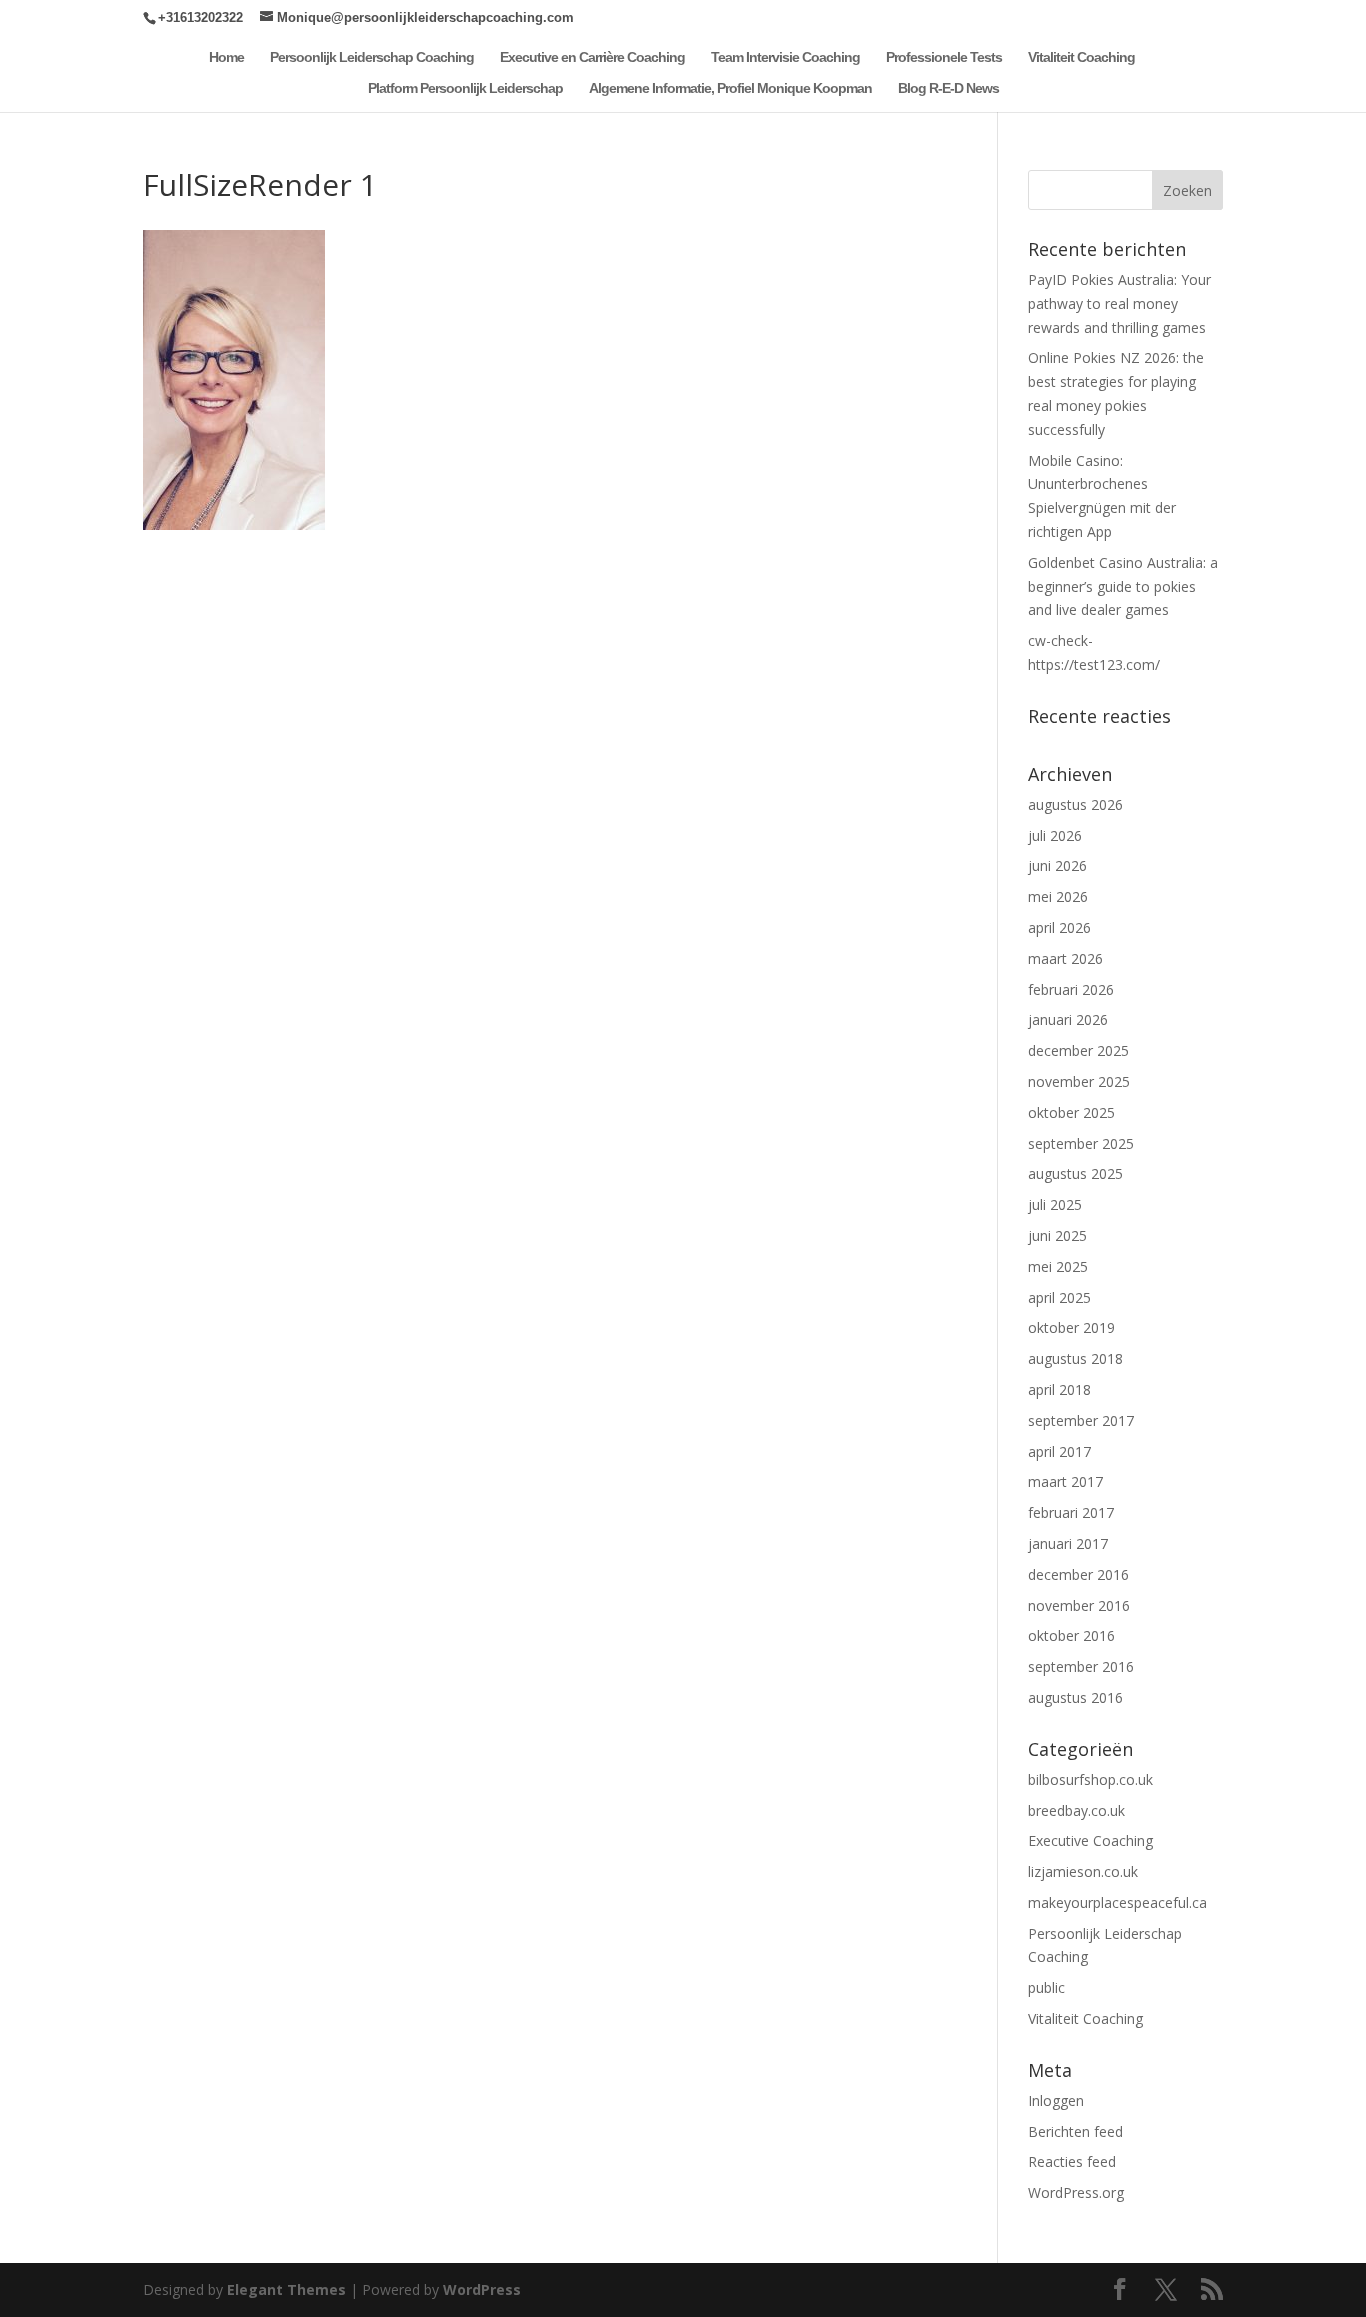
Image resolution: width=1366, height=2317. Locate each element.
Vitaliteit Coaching (1081, 57)
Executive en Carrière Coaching (592, 57)
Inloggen (1056, 2100)
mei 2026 (1058, 896)
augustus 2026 (1075, 804)
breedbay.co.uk (1076, 1810)
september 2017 (1081, 1420)
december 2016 (1078, 1574)
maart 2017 (1065, 1481)
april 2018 (1059, 1389)
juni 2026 (1057, 865)
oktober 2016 (1071, 1635)
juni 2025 (1057, 1235)
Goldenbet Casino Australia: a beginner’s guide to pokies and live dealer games (1123, 586)
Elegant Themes (286, 2289)
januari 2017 (1068, 1543)
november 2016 (1079, 1605)
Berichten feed (1075, 2131)
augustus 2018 (1075, 1358)
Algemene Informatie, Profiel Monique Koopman (730, 88)
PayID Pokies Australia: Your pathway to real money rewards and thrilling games (1119, 303)
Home (226, 57)
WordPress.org (1076, 2192)
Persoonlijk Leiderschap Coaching (372, 57)
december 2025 (1078, 1050)
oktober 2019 (1071, 1327)
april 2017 (1059, 1451)
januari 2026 (1068, 1019)
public (1046, 1987)
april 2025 (1059, 1297)
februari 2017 (1071, 1512)
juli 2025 (1055, 1204)
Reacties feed (1072, 2161)
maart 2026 (1065, 958)
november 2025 (1079, 1081)
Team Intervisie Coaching (785, 57)
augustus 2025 (1075, 1173)
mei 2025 (1058, 1266)
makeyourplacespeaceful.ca (1117, 1902)
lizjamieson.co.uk (1083, 1871)
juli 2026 (1055, 835)
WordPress (482, 2289)
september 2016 (1081, 1666)
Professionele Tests (944, 57)
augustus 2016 (1075, 1697)
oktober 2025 (1071, 1112)
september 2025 (1081, 1143)
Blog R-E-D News (948, 88)
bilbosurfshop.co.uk (1090, 1779)
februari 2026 (1071, 989)
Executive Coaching (1090, 1840)
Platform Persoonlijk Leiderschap (465, 88)
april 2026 (1059, 927)
